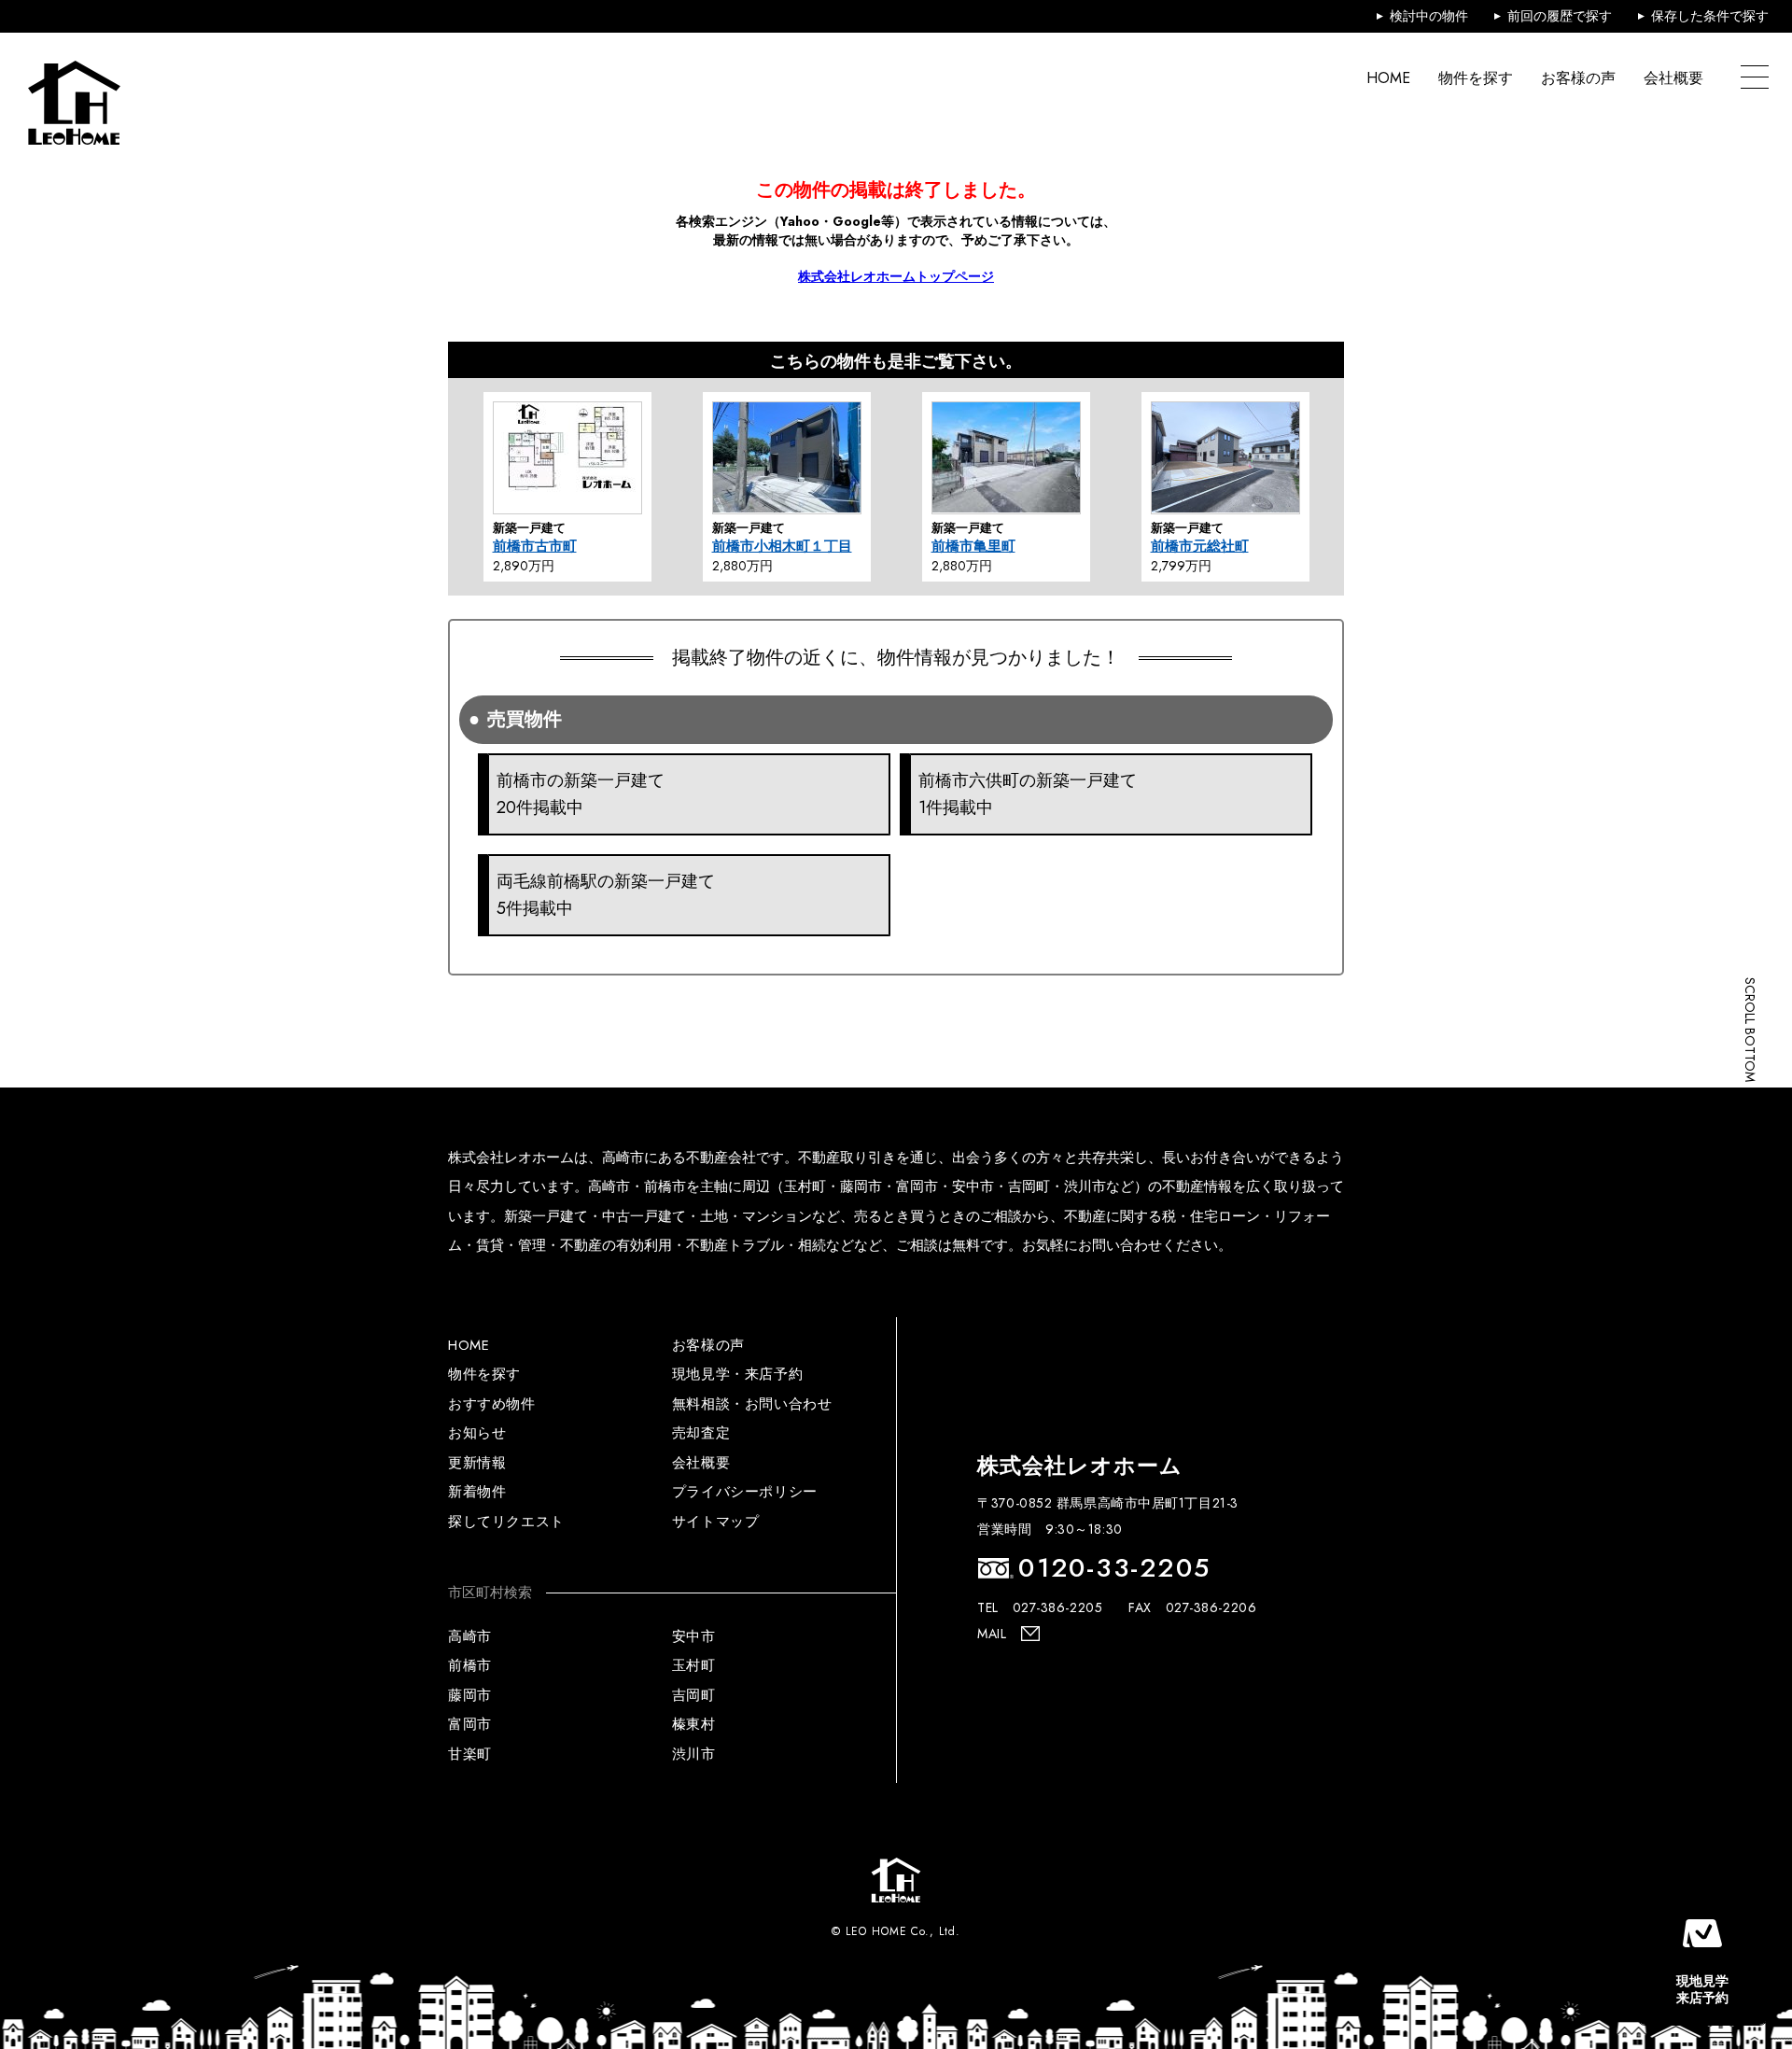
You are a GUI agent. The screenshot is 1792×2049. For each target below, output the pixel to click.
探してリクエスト (506, 1522)
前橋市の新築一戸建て (581, 794)
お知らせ (477, 1433)
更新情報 (477, 1463)
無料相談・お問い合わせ (752, 1404)
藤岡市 (470, 1695)
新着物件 (477, 1492)
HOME (1388, 78)
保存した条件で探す (1710, 16)
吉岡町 (694, 1695)
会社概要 (1673, 78)
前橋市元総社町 (1200, 546)
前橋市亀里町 (973, 546)
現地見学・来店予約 (737, 1374)
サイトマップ (716, 1522)
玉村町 (694, 1665)
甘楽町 (470, 1754)
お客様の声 (1578, 78)
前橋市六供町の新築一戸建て (1028, 794)
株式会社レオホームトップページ (896, 276)
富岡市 (470, 1724)
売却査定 (701, 1433)
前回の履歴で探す (1560, 16)
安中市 (694, 1636)
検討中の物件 (1429, 16)
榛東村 (694, 1724)
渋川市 (694, 1754)
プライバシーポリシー (745, 1492)
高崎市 (470, 1636)
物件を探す (1476, 78)
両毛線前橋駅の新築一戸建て (606, 895)
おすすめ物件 (492, 1404)
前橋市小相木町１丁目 (782, 546)
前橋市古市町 (535, 546)
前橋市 (470, 1665)
